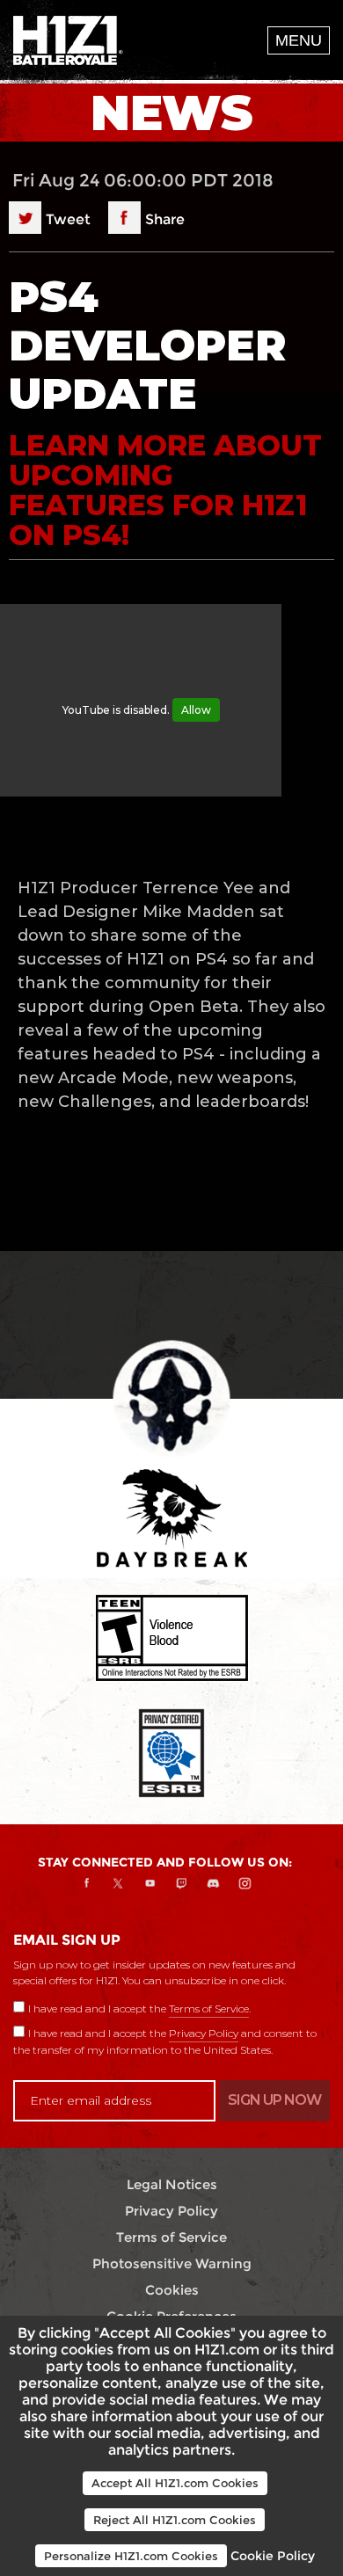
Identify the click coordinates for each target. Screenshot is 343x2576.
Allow (196, 710)
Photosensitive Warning (172, 2263)
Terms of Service (209, 2008)
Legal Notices (172, 2184)
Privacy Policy (204, 2033)
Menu (299, 40)
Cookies (172, 2290)
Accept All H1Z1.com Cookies (175, 2483)
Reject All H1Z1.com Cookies (175, 2520)
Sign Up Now (274, 2100)
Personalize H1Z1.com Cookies (131, 2556)
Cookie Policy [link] (273, 2556)
